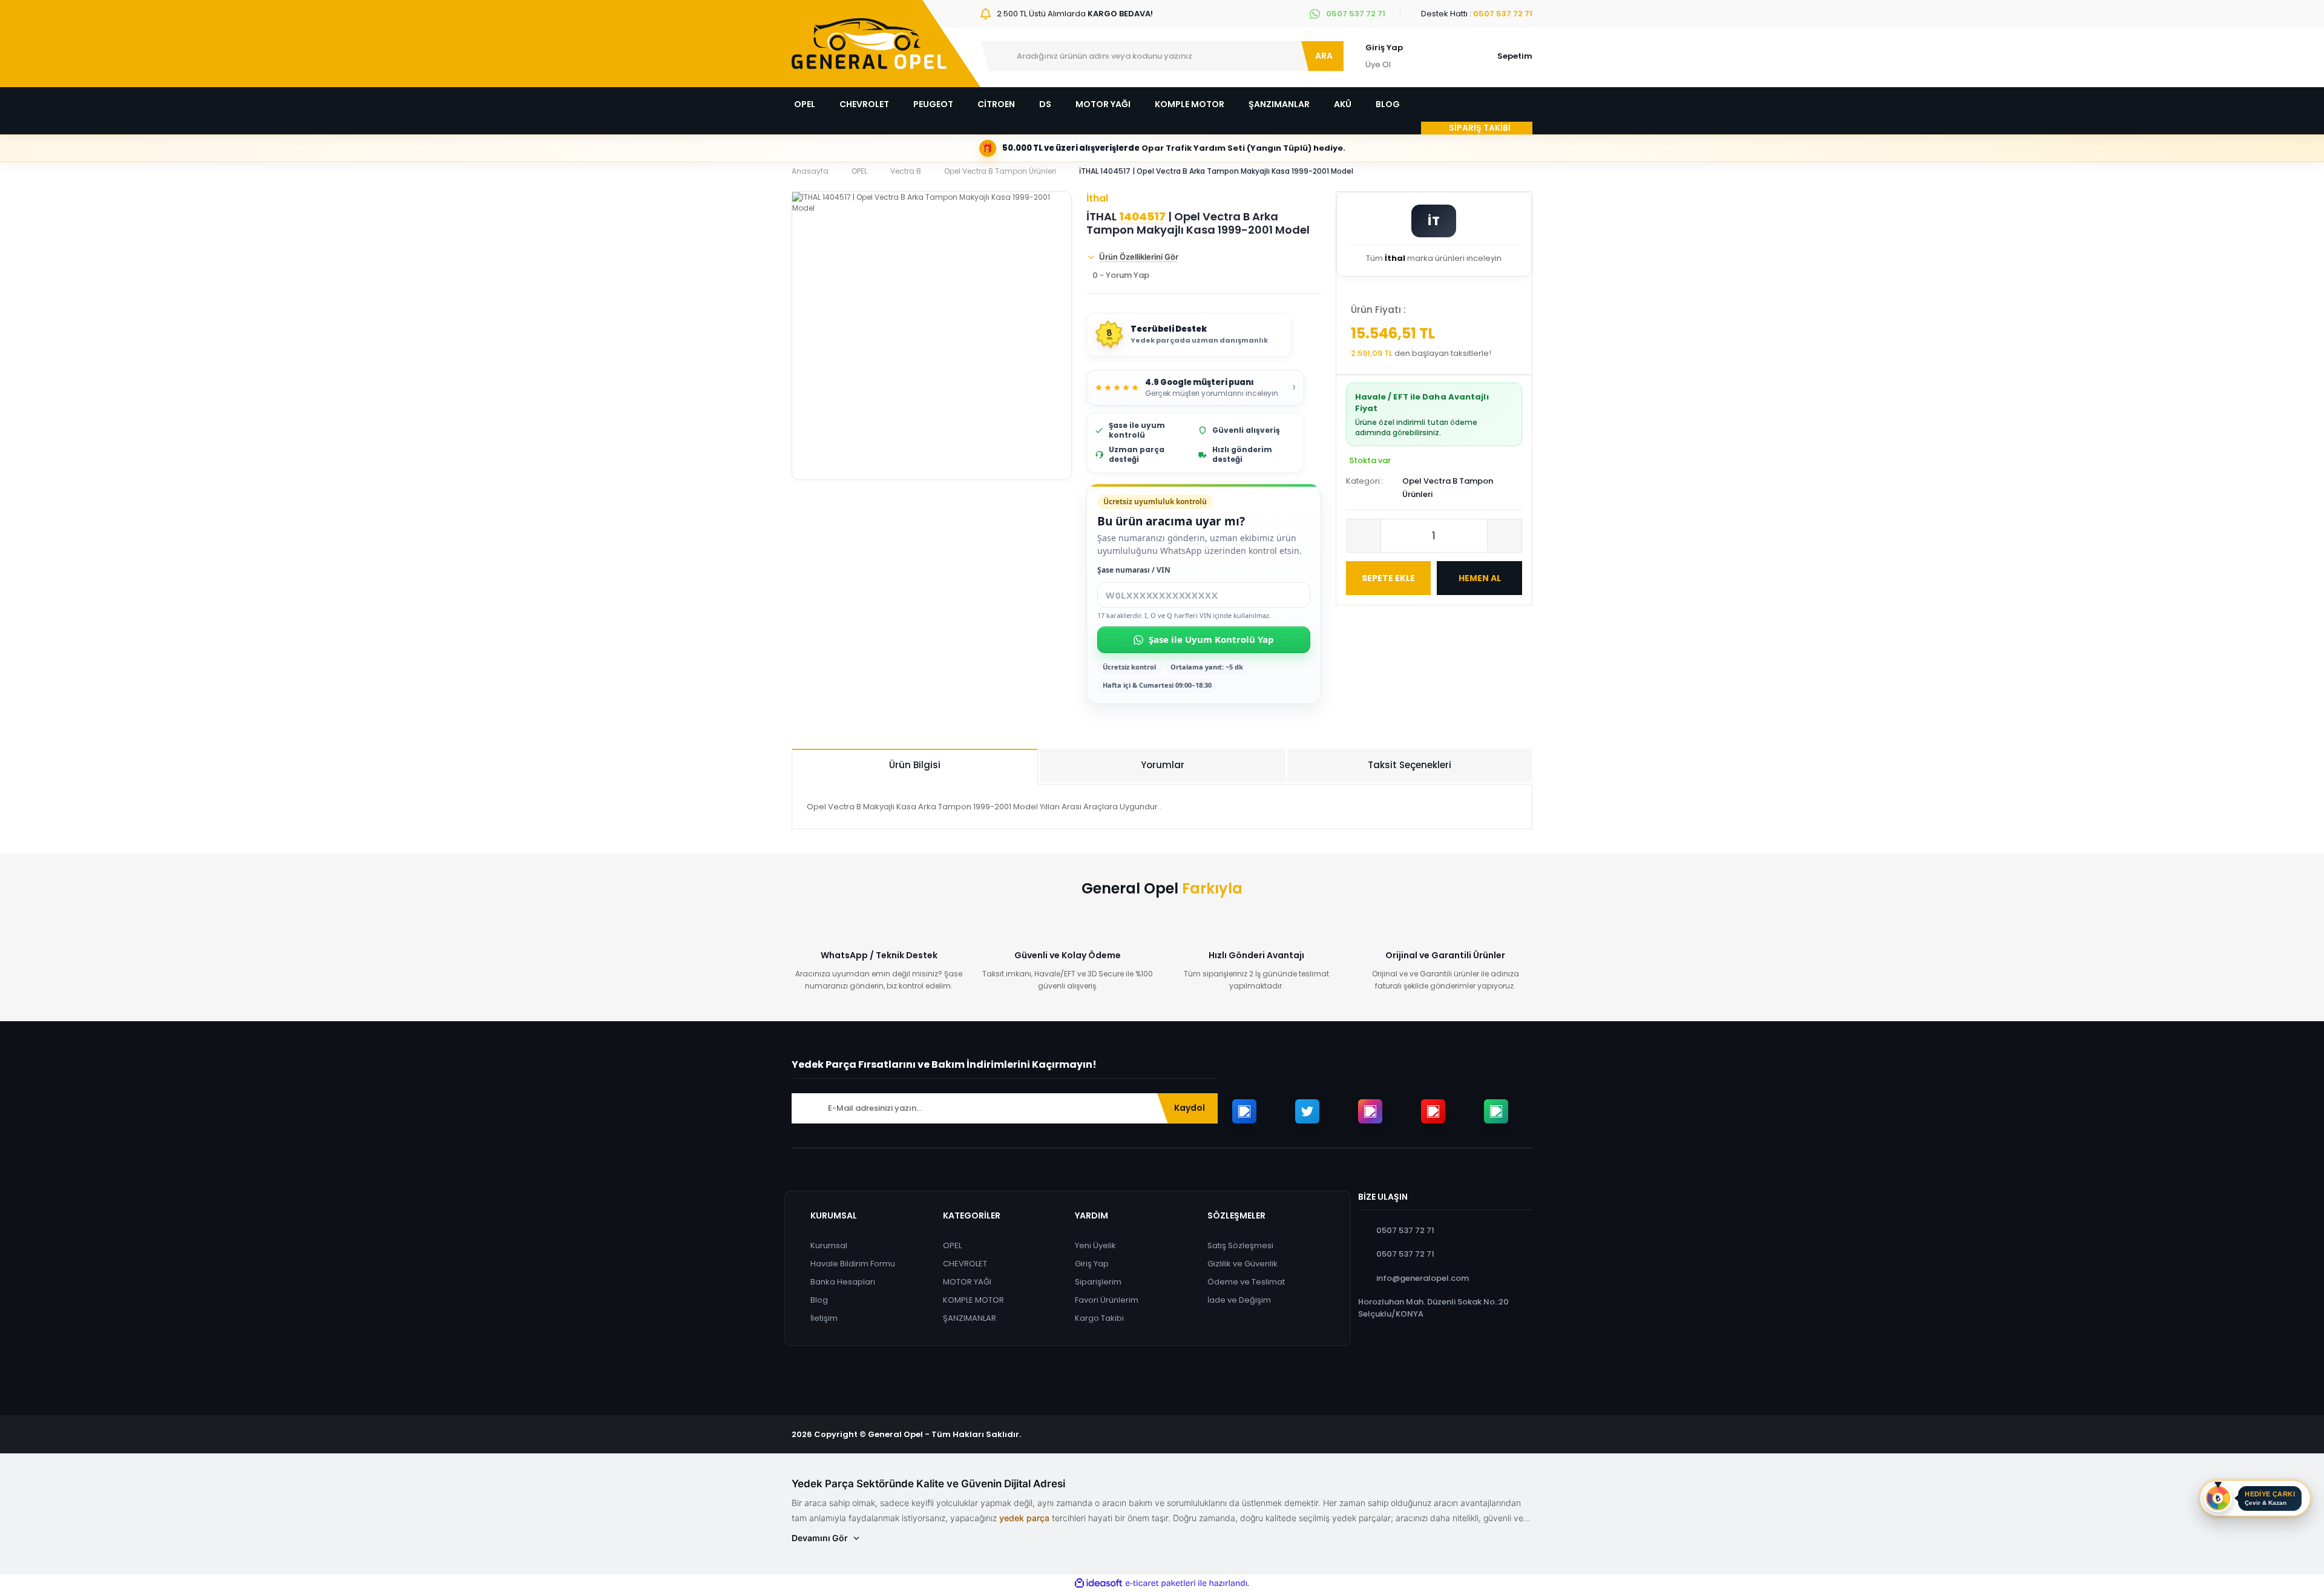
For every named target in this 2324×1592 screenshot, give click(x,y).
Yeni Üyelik (1095, 1245)
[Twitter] (1307, 1111)
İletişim (824, 1318)
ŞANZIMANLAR (970, 1318)
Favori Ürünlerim (1107, 1300)
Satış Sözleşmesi (1240, 1245)
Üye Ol (1378, 64)
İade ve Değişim (1239, 1300)
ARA (1324, 56)
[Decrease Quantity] (1364, 536)
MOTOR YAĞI (967, 1282)
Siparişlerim (1098, 1282)
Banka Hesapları (843, 1282)
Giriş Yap (1384, 48)
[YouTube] (1433, 1111)
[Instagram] (1370, 1111)
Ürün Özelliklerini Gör (1139, 257)
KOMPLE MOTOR (973, 1300)
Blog (819, 1300)
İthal (1097, 198)
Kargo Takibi (1099, 1318)
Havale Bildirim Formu (853, 1264)
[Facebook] (1244, 1111)
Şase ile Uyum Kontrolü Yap (1211, 639)
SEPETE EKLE (1388, 578)
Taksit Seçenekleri (1410, 765)
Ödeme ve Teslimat (1246, 1282)
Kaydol (1190, 1108)
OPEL (952, 1245)
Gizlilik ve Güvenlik (1242, 1264)
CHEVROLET (965, 1264)
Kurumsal (829, 1245)
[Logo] (869, 44)
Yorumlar (1163, 765)
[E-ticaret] (1160, 1584)
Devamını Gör (820, 1538)
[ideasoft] (1098, 1584)
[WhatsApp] (1496, 1111)
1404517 (1142, 217)
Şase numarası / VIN (1134, 570)
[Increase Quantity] (1505, 536)
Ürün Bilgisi (915, 765)
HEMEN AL (1480, 578)
